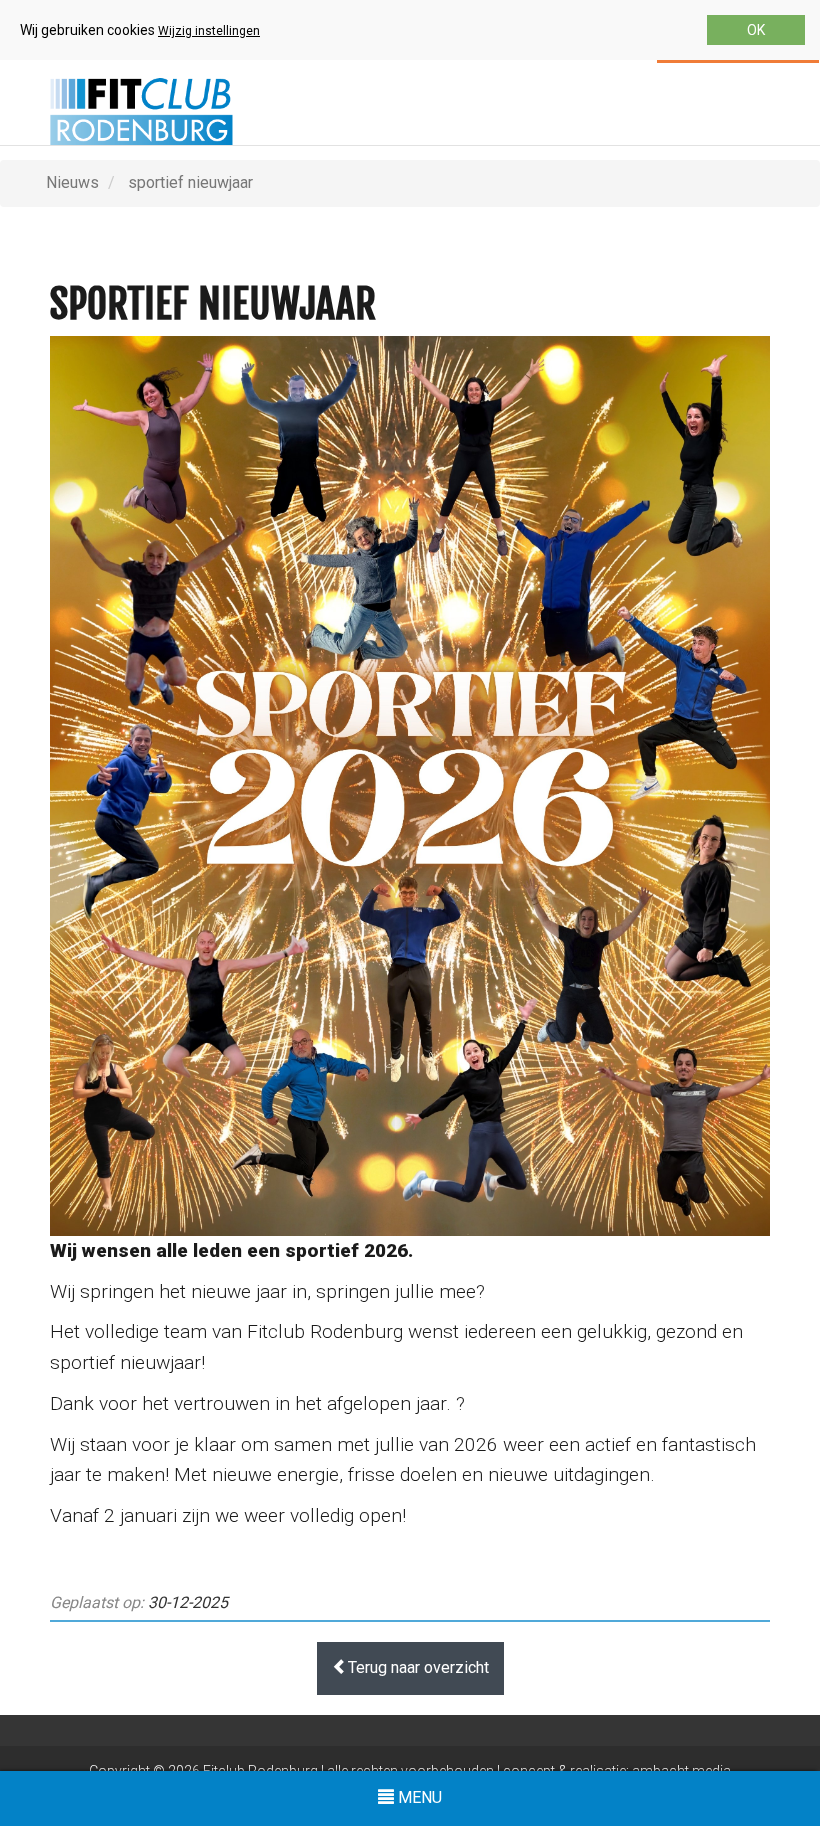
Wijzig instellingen (209, 31)
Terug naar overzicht (418, 1667)
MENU (412, 1806)
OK (756, 30)
